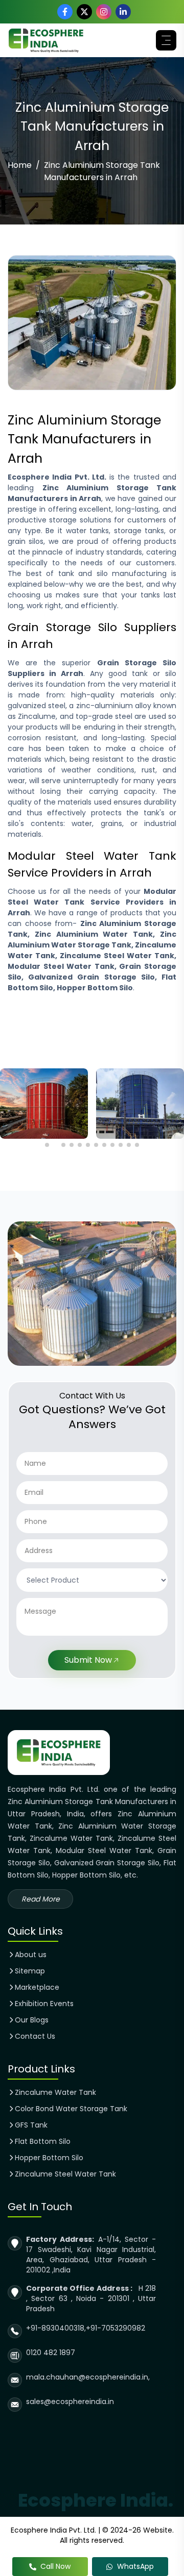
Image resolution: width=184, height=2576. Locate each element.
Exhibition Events (44, 2004)
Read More (41, 1899)
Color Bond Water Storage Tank (71, 2109)
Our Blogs (32, 2020)
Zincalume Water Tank (55, 2092)
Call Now (55, 2566)
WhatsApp (135, 2566)
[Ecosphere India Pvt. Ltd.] (46, 40)
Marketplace (37, 1987)
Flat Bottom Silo (43, 2141)
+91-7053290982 (116, 2328)
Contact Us (35, 2036)
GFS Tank (31, 2125)
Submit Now (88, 1660)
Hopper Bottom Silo (49, 2158)
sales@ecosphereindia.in (70, 2402)
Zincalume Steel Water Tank (65, 2174)
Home (20, 165)
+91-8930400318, (56, 2328)
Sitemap (30, 1971)
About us (31, 1955)
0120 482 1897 (51, 2353)
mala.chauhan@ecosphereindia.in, (88, 2377)
